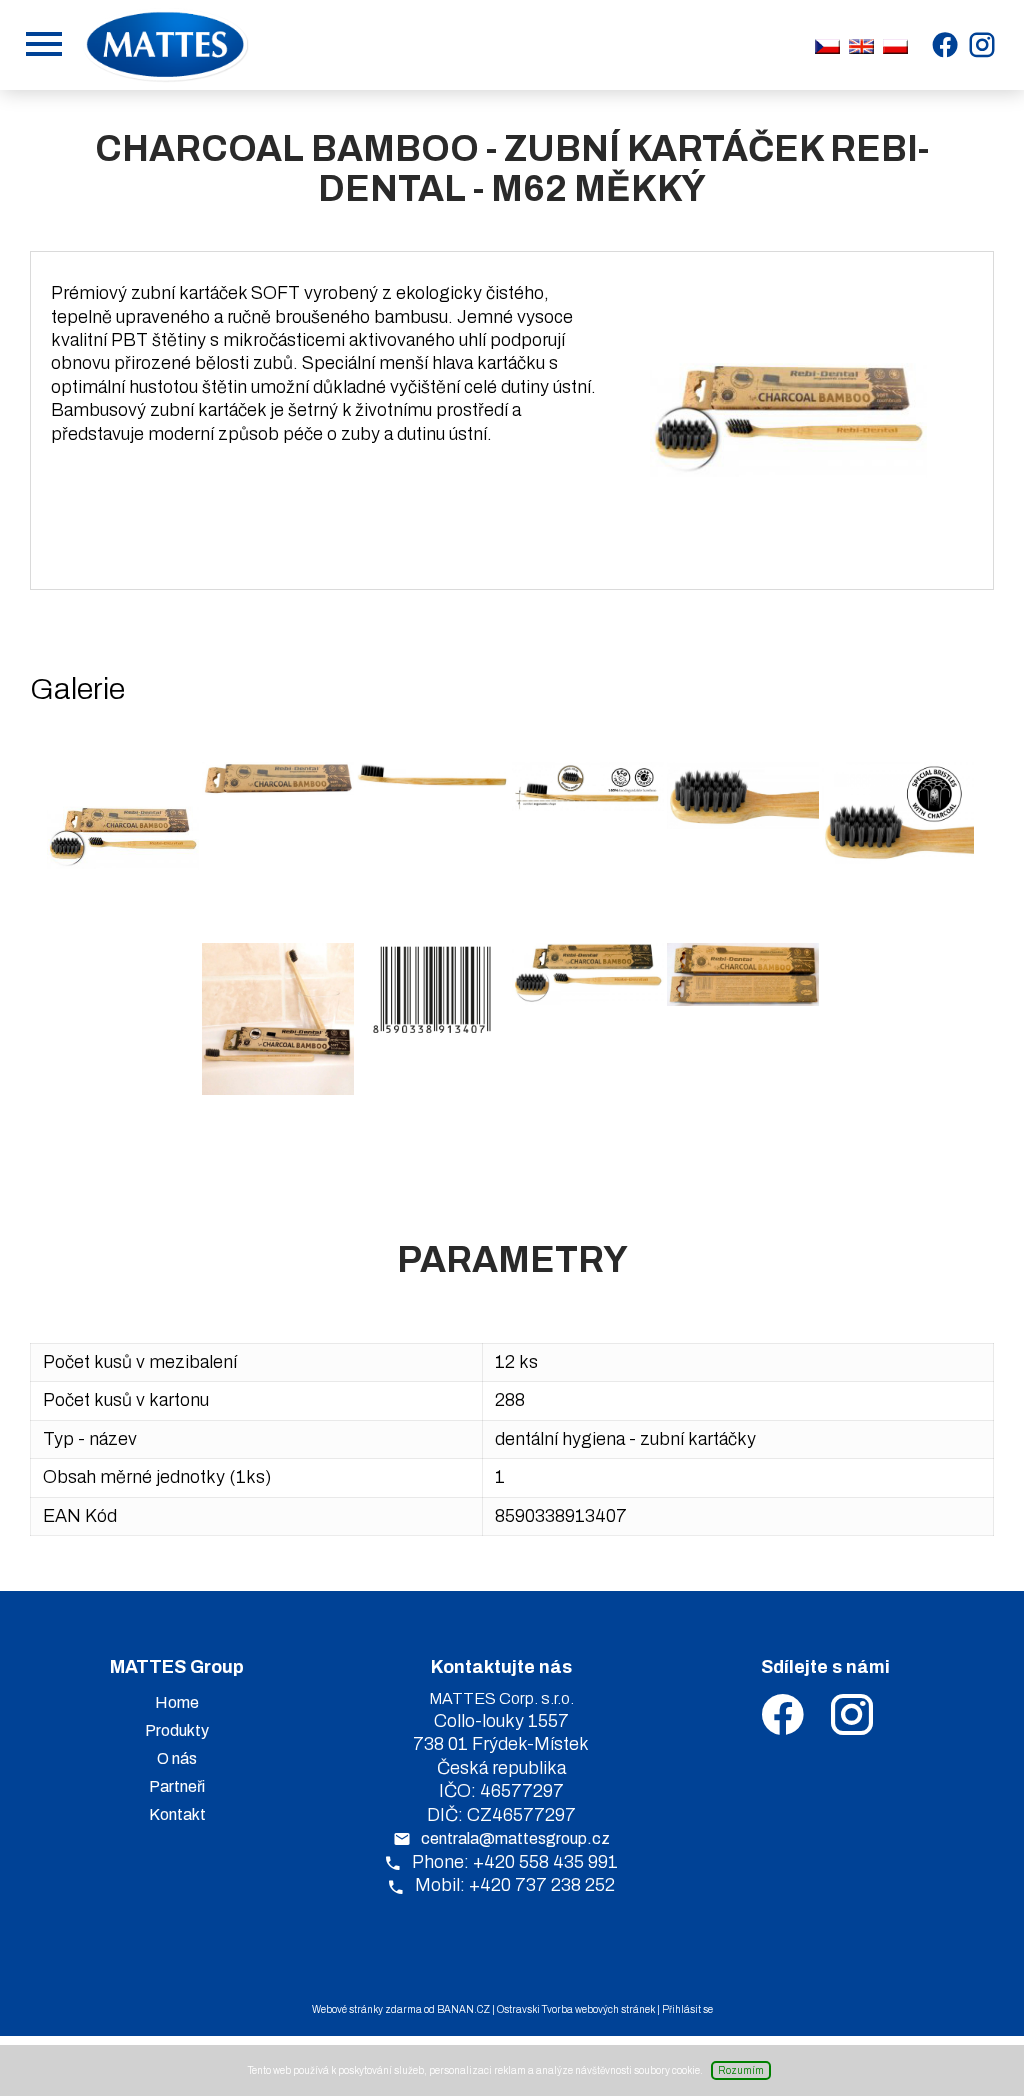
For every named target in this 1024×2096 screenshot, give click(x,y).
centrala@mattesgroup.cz (515, 1838)
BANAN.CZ (463, 2009)
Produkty (177, 1730)
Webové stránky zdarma (367, 2009)
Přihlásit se (687, 2009)
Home (177, 1702)
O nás (177, 1758)
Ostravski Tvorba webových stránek (576, 2009)
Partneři (177, 1786)
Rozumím (741, 2070)
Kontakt (177, 1814)
